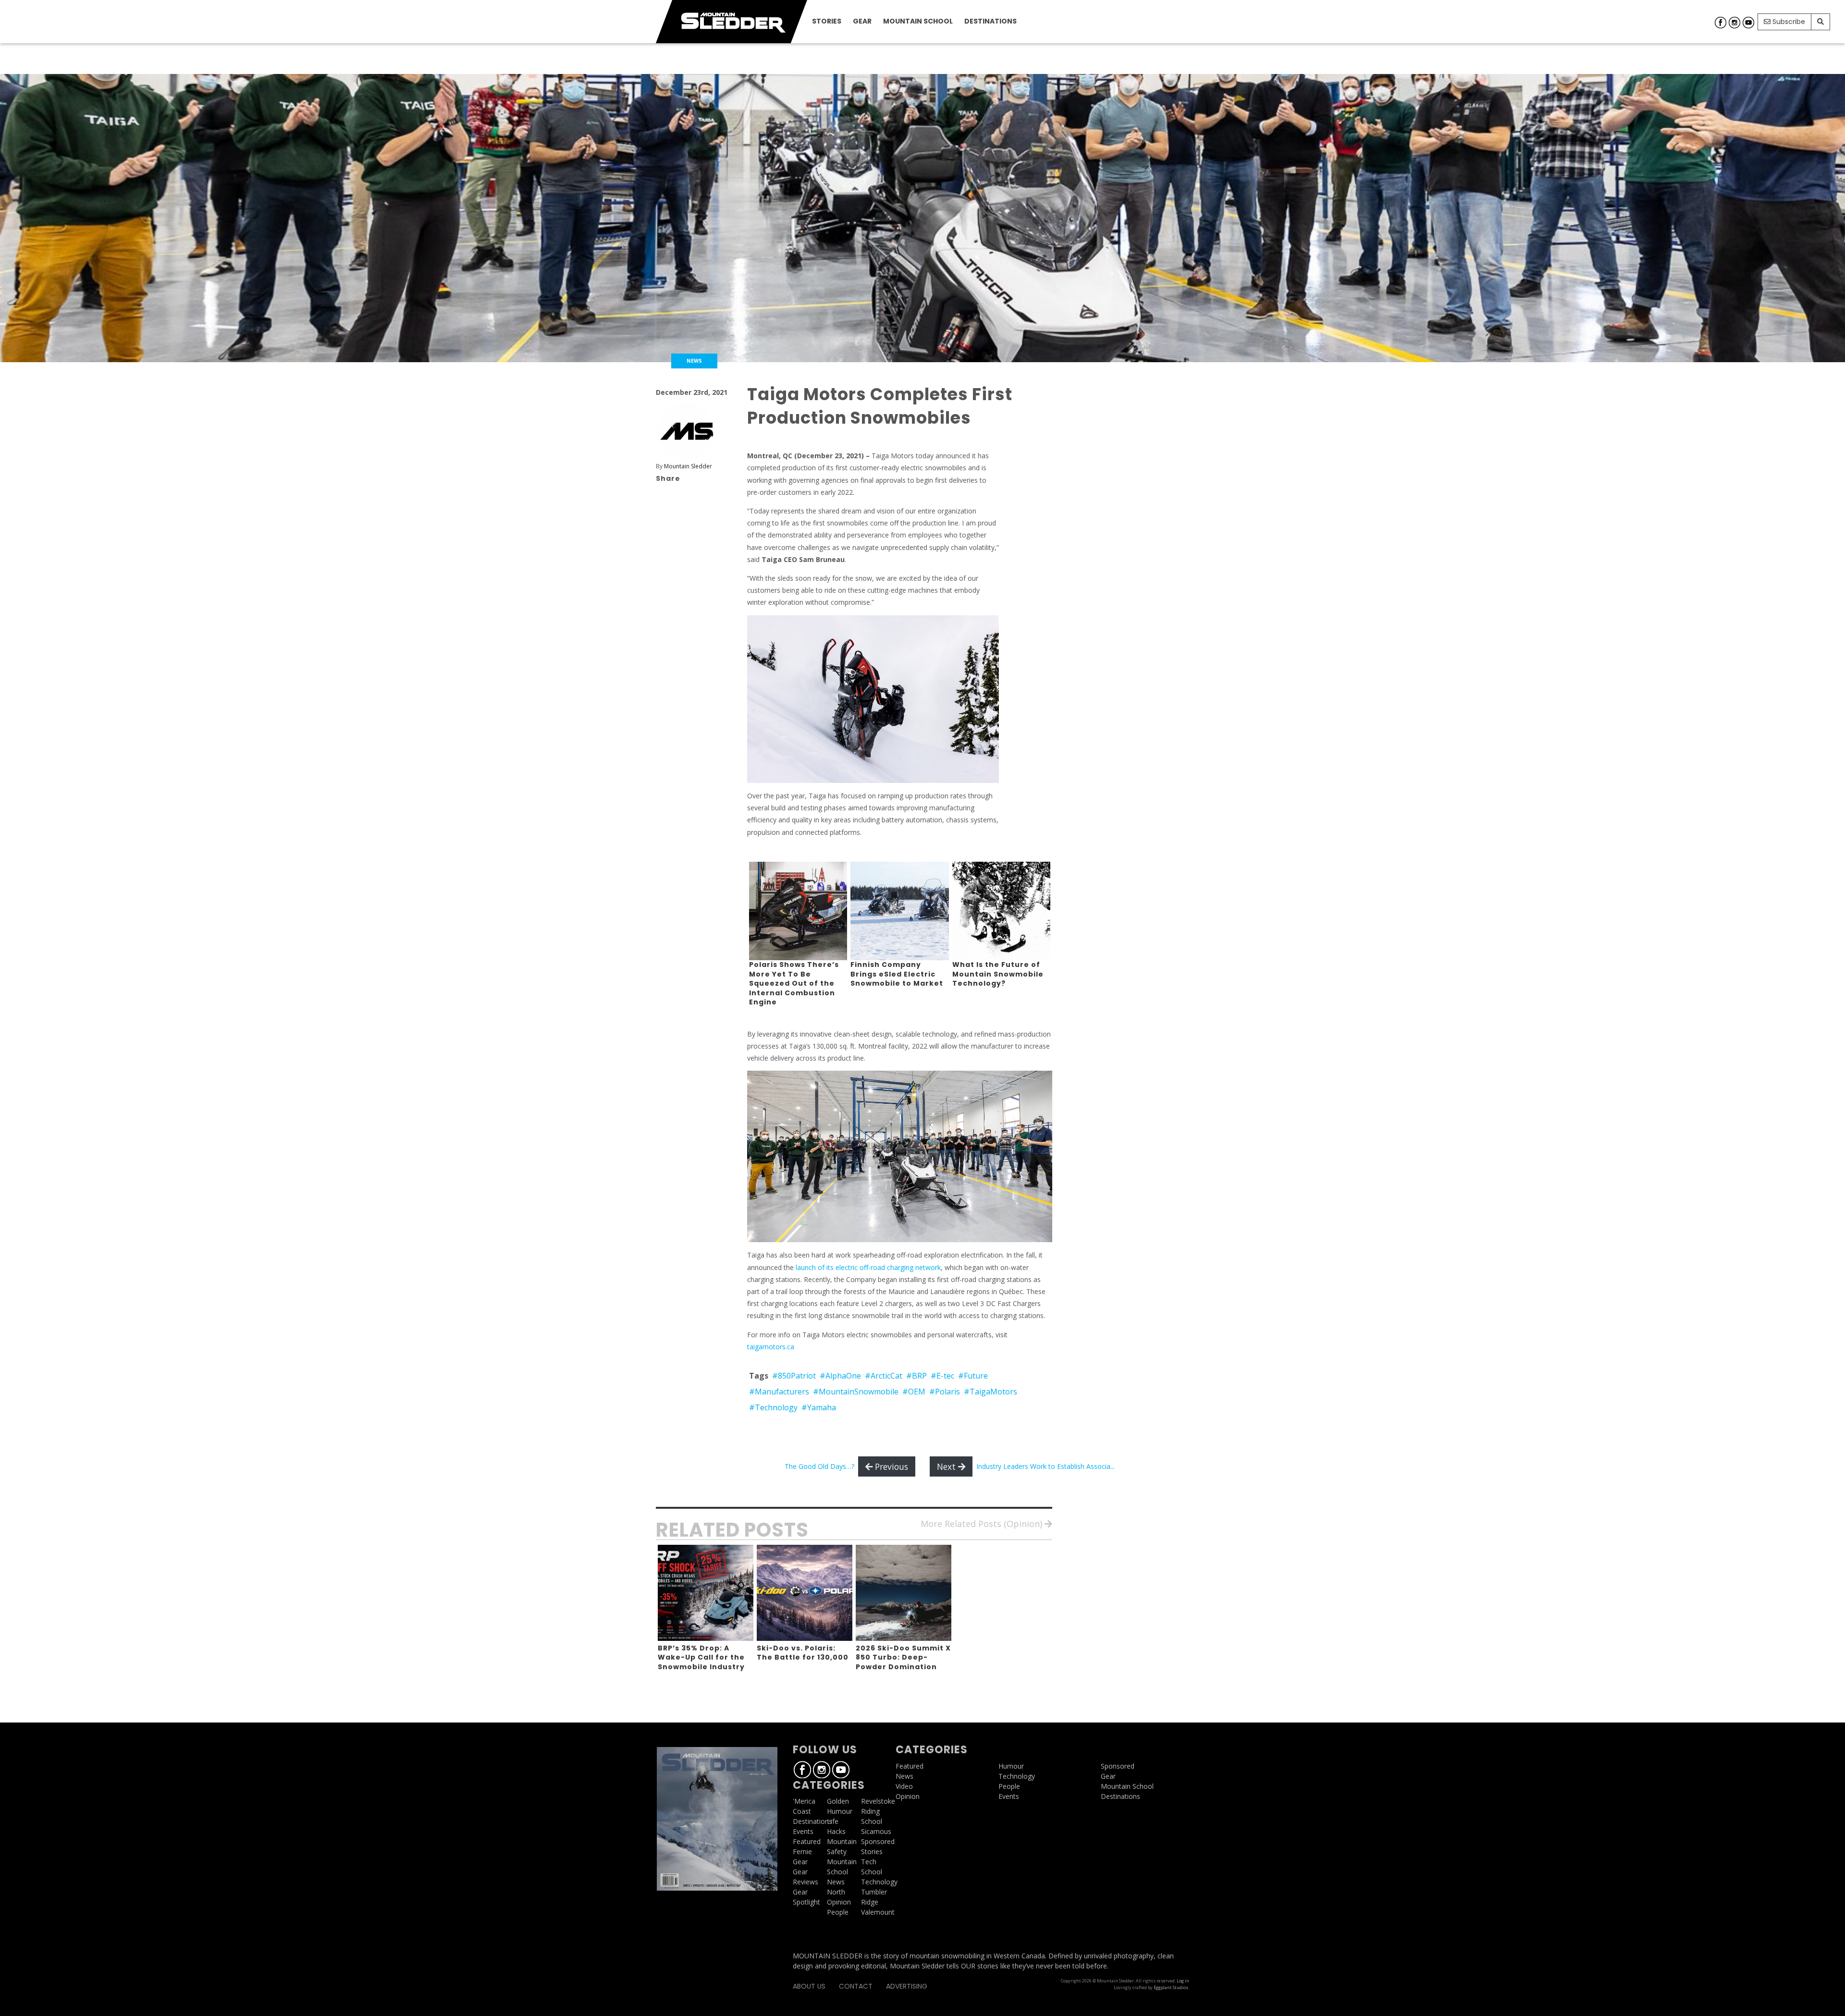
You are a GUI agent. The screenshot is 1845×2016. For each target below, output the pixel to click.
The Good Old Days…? (819, 1466)
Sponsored (878, 1841)
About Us (809, 1986)
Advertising (907, 1986)
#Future (973, 1376)
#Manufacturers (779, 1392)
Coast (802, 1811)
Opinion (839, 1902)
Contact (856, 1986)
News (836, 1882)
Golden (838, 1801)
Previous (890, 1466)
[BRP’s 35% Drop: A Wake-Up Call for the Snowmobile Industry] (706, 1593)
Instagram (1734, 23)
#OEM (914, 1392)
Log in (1183, 1981)
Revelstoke (878, 1801)
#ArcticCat (884, 1376)
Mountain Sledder (688, 466)
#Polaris (945, 1392)
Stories (827, 21)
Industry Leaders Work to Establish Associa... (1045, 1466)
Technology (879, 1882)
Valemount (878, 1912)
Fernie (802, 1851)
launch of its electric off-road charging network (868, 1267)
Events (803, 1831)
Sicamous (876, 1831)
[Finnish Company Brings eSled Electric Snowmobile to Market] (900, 910)
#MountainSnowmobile (856, 1392)
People (838, 1912)
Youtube (1748, 23)
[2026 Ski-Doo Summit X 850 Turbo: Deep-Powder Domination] (904, 1593)
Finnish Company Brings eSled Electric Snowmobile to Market (897, 974)
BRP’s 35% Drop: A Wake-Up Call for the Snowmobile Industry (701, 1657)
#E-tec (942, 1376)
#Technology (773, 1407)
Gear (862, 21)
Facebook (1721, 23)
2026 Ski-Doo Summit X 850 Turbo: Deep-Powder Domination (903, 1657)
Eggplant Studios (1171, 1987)
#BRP (916, 1376)
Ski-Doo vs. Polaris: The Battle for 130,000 (803, 1653)
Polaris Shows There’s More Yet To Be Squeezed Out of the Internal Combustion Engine (794, 983)
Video (904, 1786)
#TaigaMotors (990, 1392)
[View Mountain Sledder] (687, 431)
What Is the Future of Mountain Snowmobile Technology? (998, 974)
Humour (840, 1811)
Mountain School (918, 21)
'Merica (804, 1801)
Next (947, 1466)
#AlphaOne (840, 1376)
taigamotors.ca (771, 1347)
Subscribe (1788, 22)
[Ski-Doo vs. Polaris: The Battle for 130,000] (805, 1593)
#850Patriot (794, 1376)
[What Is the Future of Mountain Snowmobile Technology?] (1002, 910)
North (836, 1892)
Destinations (990, 21)
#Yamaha (819, 1407)
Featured (807, 1841)
